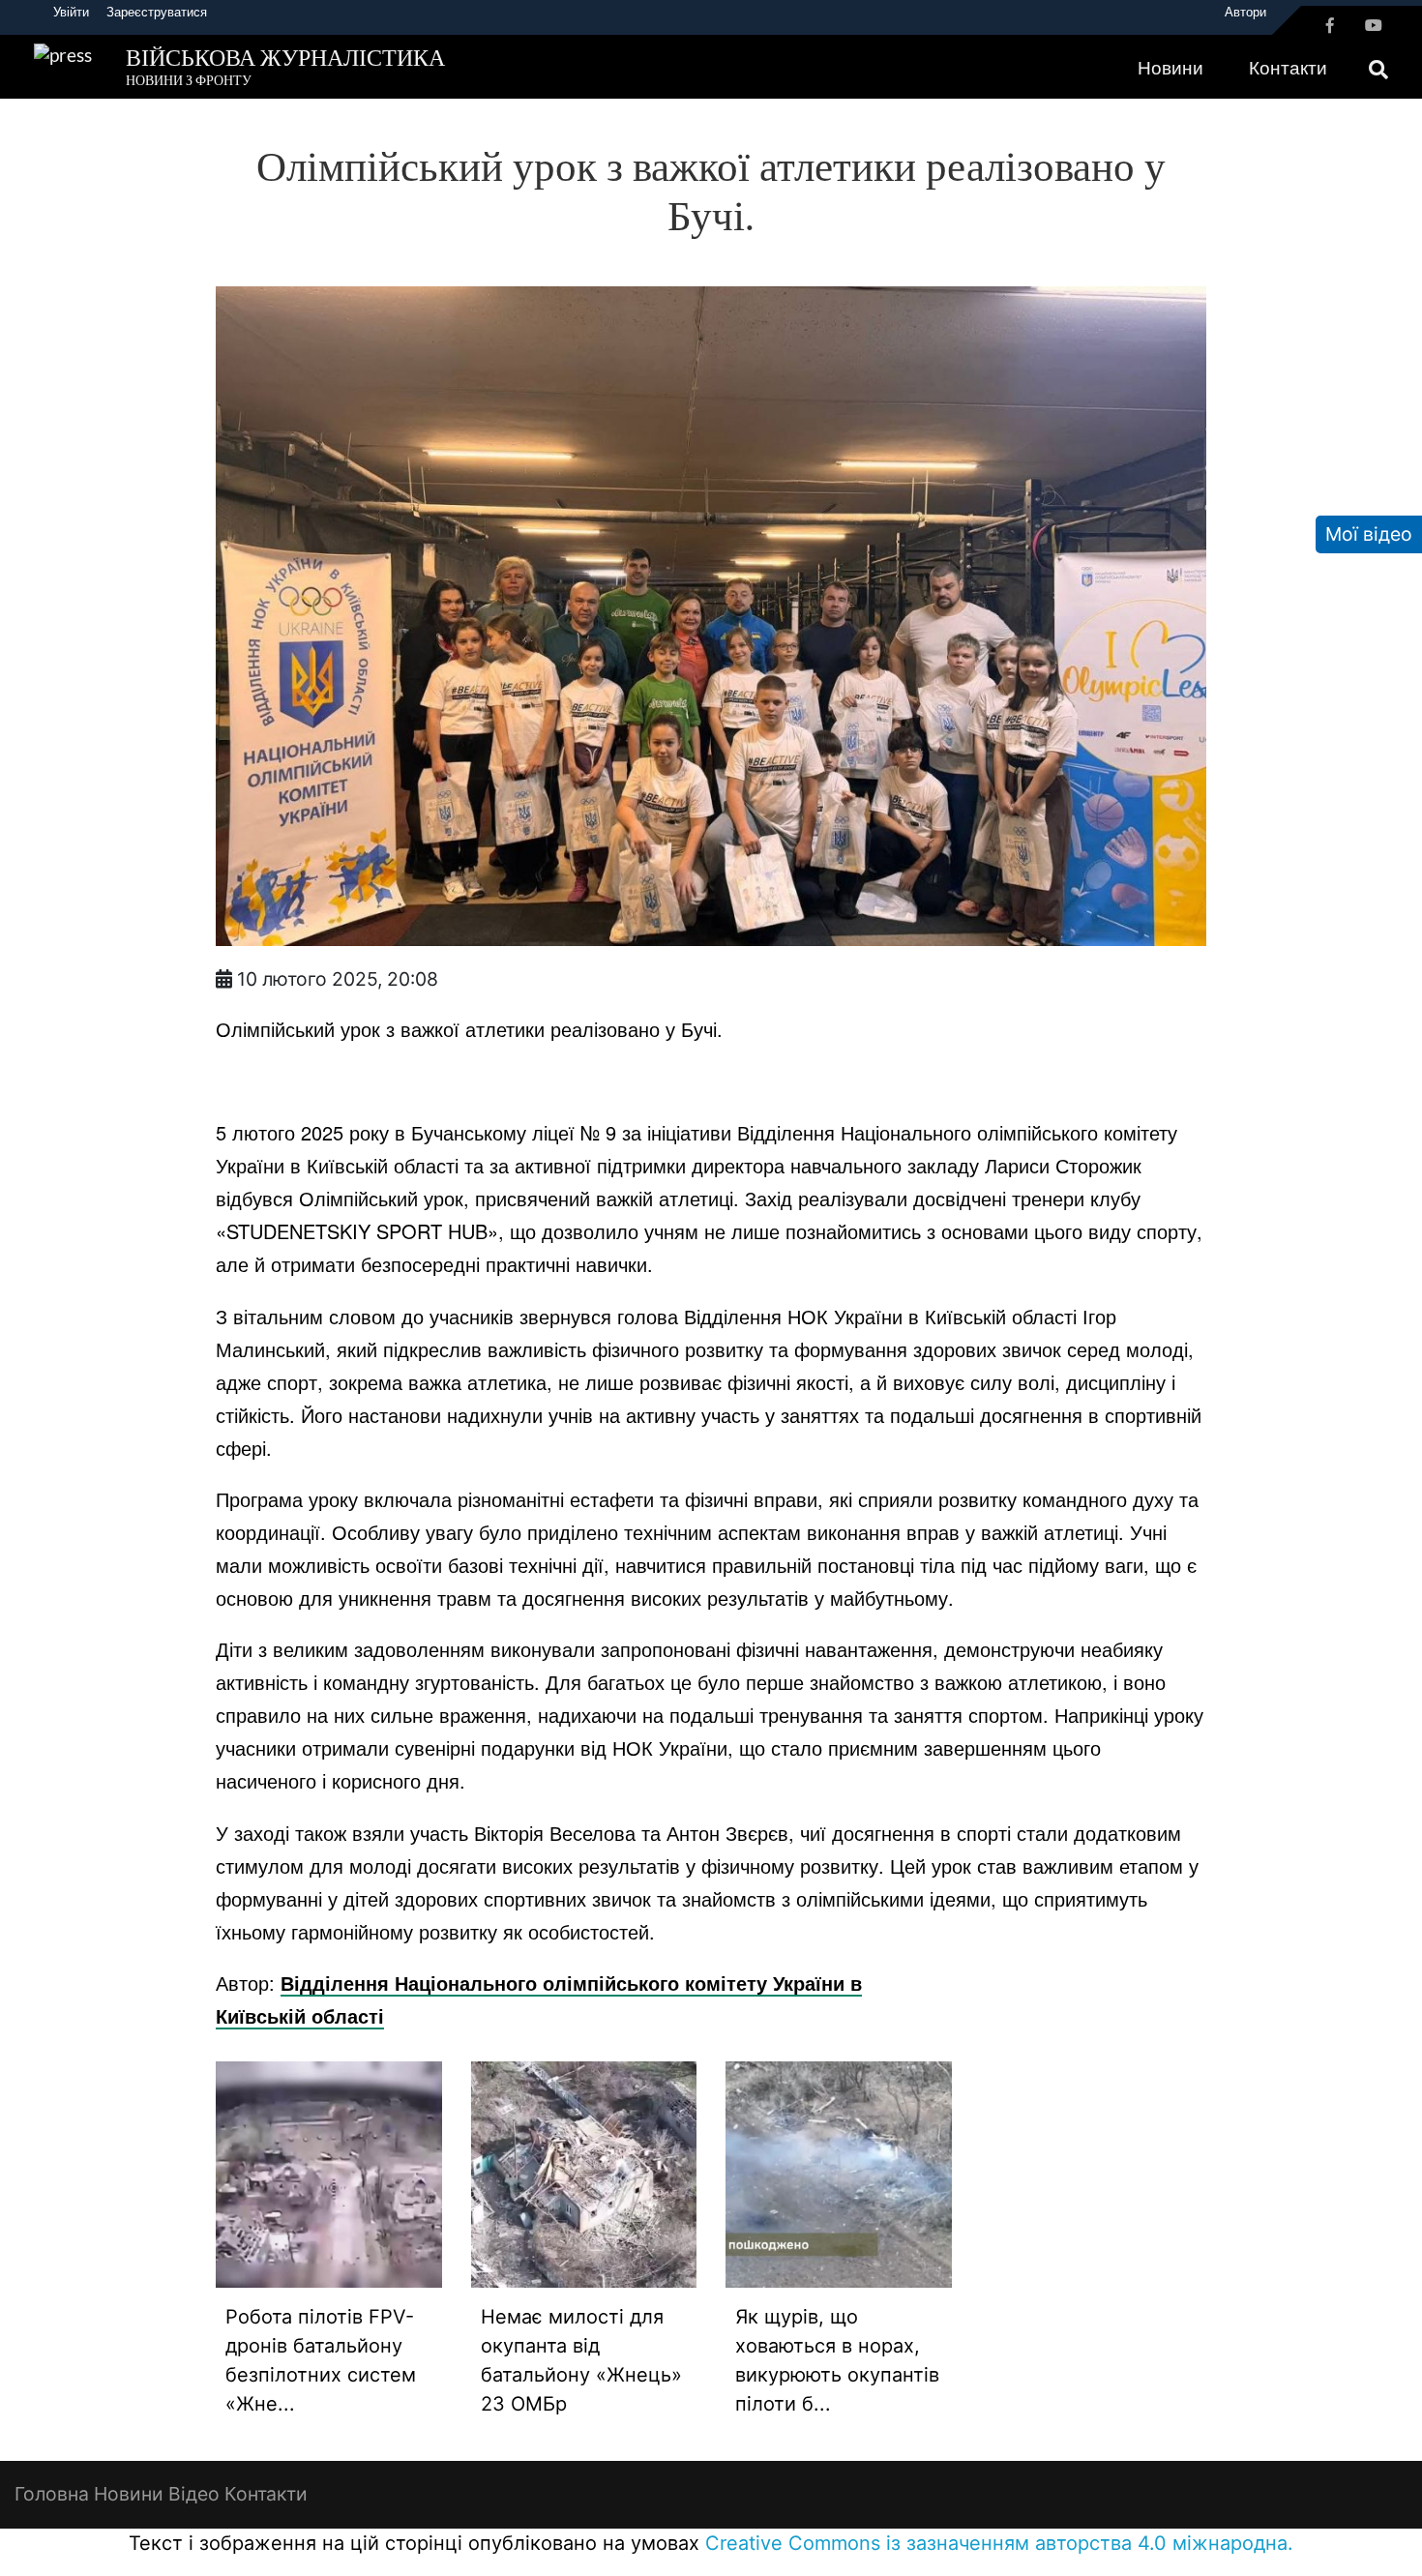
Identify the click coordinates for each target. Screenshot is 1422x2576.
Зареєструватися (157, 12)
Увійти (71, 12)
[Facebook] (1330, 25)
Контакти (1288, 67)
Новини (1170, 67)
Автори (1245, 12)
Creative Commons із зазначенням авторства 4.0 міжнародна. (999, 2543)
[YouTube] (1374, 25)
